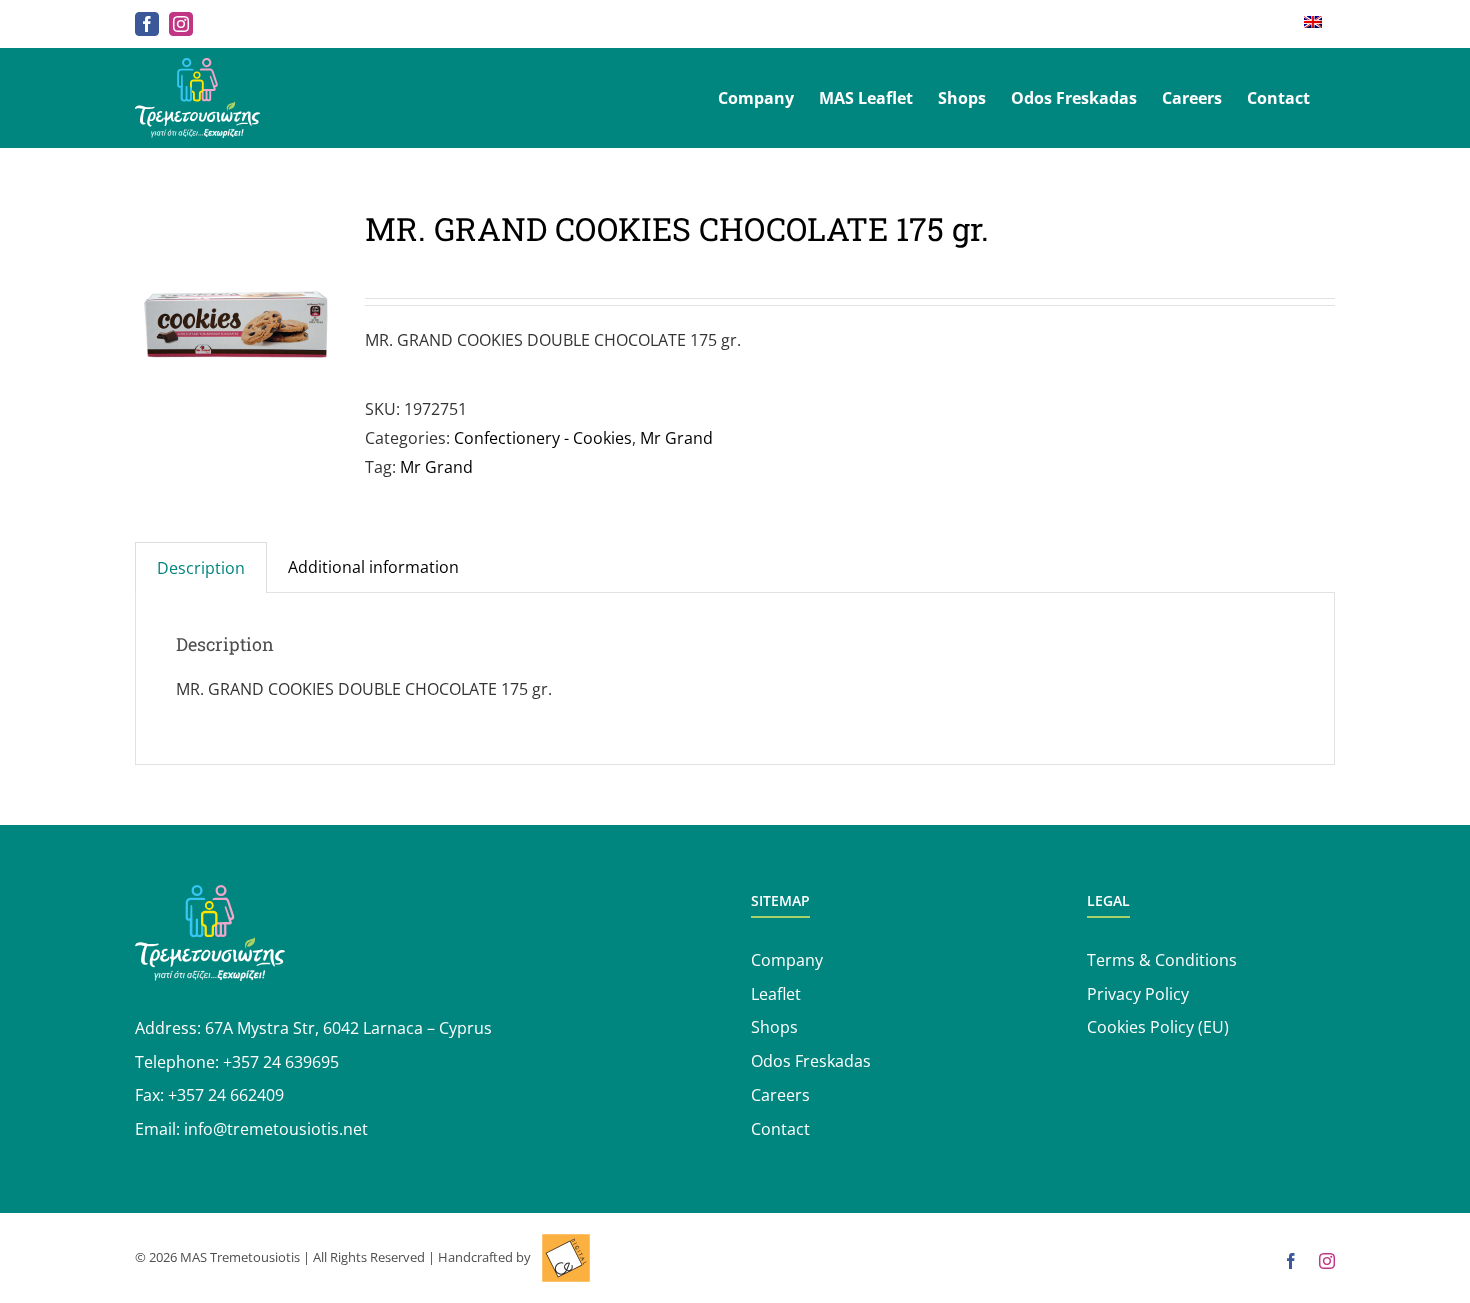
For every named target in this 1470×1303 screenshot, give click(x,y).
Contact (780, 1129)
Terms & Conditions (1162, 960)
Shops (774, 1027)
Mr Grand (676, 438)
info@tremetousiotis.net (276, 1129)
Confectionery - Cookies (543, 438)
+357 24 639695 (281, 1062)
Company (787, 960)
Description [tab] (201, 568)
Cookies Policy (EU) (1158, 1027)
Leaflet (776, 994)
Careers (780, 1095)
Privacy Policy (1138, 994)
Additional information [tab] (373, 567)
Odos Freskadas (811, 1061)
